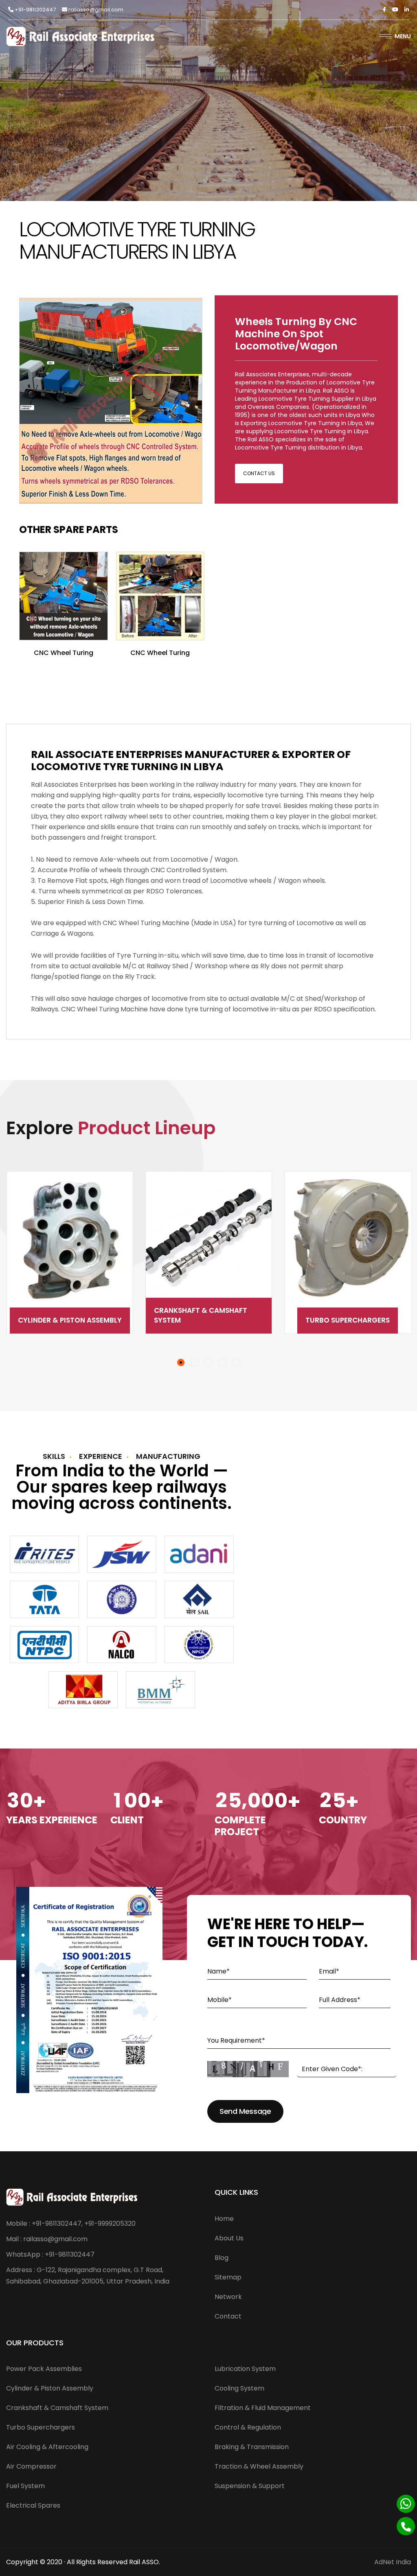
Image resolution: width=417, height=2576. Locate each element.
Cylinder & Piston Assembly (50, 2388)
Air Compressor (31, 2466)
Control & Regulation (248, 2427)
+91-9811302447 (35, 10)
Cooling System (239, 2388)
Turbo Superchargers (209, 1320)
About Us (229, 2238)
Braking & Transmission (252, 2447)
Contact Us (259, 473)
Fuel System (25, 2486)
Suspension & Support (250, 2486)
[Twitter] (395, 10)
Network (228, 2297)
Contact (228, 2316)
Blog (222, 2258)
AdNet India (393, 2562)
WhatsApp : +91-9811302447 (50, 2254)
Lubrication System (245, 2369)
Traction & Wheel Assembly (259, 2466)
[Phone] (406, 2526)
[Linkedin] (407, 10)
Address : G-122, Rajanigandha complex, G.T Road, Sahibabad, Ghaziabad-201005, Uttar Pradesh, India (88, 2276)
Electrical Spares (33, 2505)
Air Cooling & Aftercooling (348, 1320)
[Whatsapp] (406, 2504)
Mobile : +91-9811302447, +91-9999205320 (71, 2223)
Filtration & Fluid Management (263, 2408)
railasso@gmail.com (95, 10)
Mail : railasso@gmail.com (47, 2239)
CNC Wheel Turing (64, 653)
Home (224, 2219)
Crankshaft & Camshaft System (62, 1315)
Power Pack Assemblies (44, 2369)
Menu (403, 36)
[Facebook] (384, 10)
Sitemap (228, 2277)
